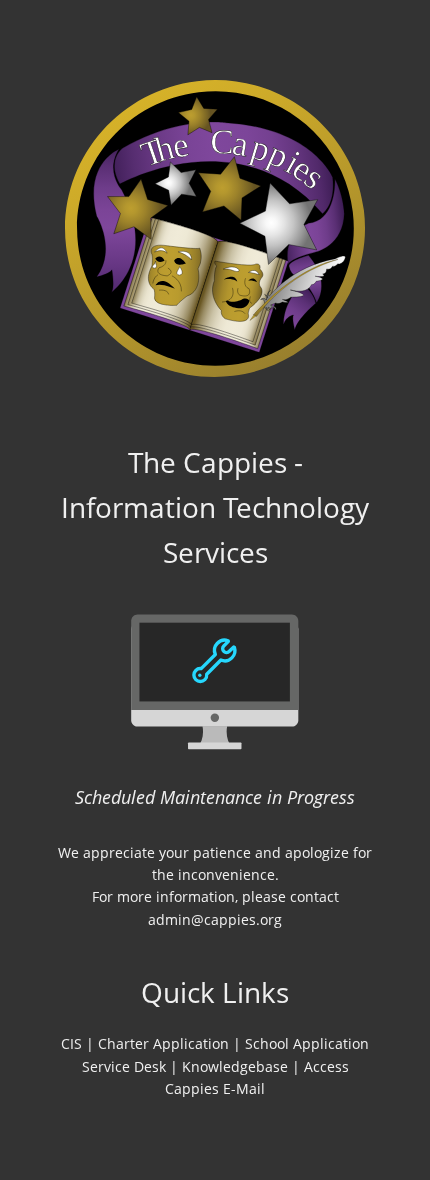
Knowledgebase (235, 1066)
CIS (71, 1043)
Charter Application (163, 1043)
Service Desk (124, 1066)
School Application (307, 1043)
